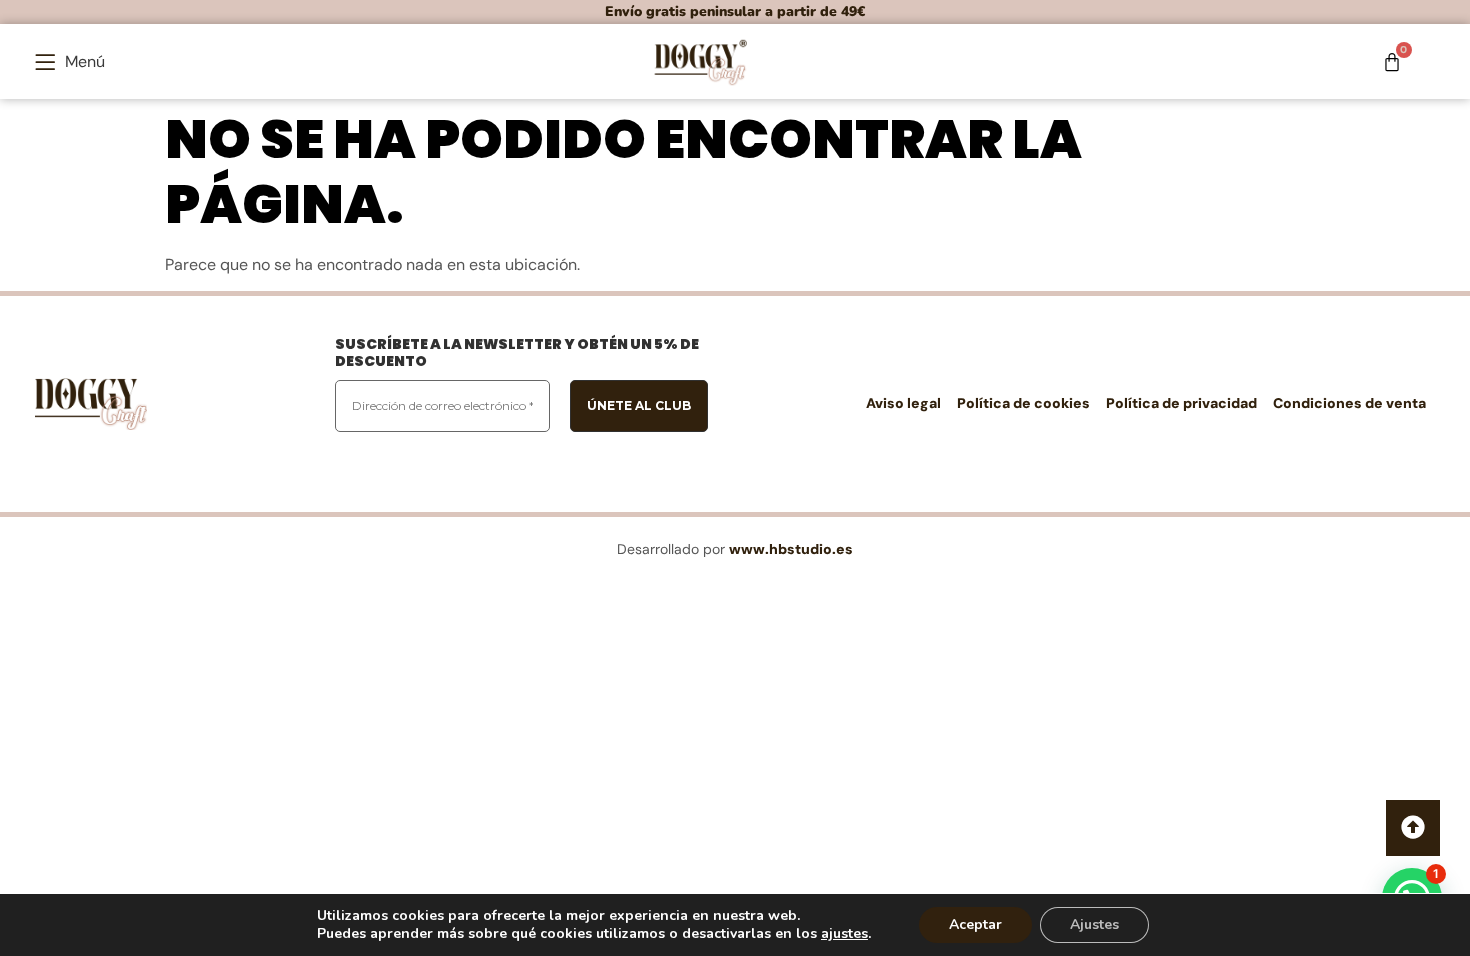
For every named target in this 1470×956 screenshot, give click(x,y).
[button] (70, 61)
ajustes (844, 934)
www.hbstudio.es (791, 549)
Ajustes (1094, 924)
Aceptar (975, 924)
